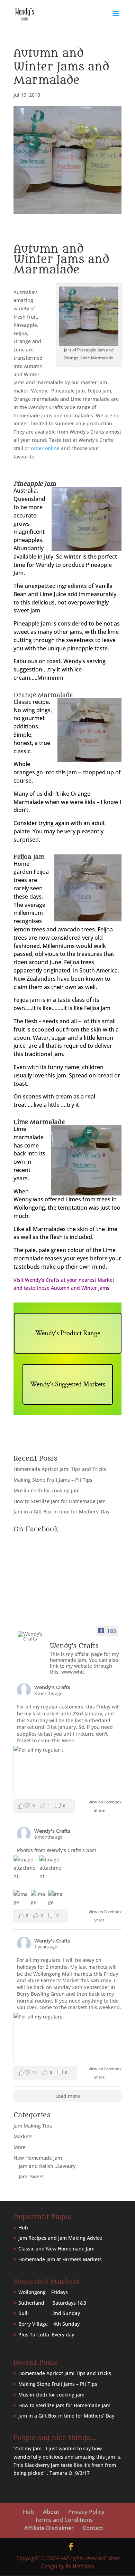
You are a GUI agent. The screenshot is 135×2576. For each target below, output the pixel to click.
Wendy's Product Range (68, 1333)
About (51, 2512)
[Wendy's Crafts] (31, 1636)
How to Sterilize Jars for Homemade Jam (60, 1501)
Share (99, 1810)
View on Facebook (105, 1802)
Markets (23, 2136)
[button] (44, 1806)
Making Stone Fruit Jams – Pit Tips (53, 1480)
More (20, 2147)
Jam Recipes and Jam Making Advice (60, 2238)
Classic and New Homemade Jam (56, 2249)
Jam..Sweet (31, 2176)
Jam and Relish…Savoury (47, 2166)
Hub (23, 2228)
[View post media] (39, 1771)
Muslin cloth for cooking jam (47, 1490)
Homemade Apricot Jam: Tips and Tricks (60, 1469)
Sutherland (33, 2303)
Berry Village (33, 2324)
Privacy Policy (86, 2512)
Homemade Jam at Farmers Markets (60, 2259)
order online (45, 448)
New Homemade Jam (38, 2158)
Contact (93, 2528)
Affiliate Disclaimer (49, 2528)
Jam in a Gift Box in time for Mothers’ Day (61, 1512)
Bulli (24, 2313)
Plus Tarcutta (34, 2335)
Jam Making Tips (33, 2126)
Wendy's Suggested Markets (68, 1384)
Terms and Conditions (64, 2520)
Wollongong (33, 2292)
